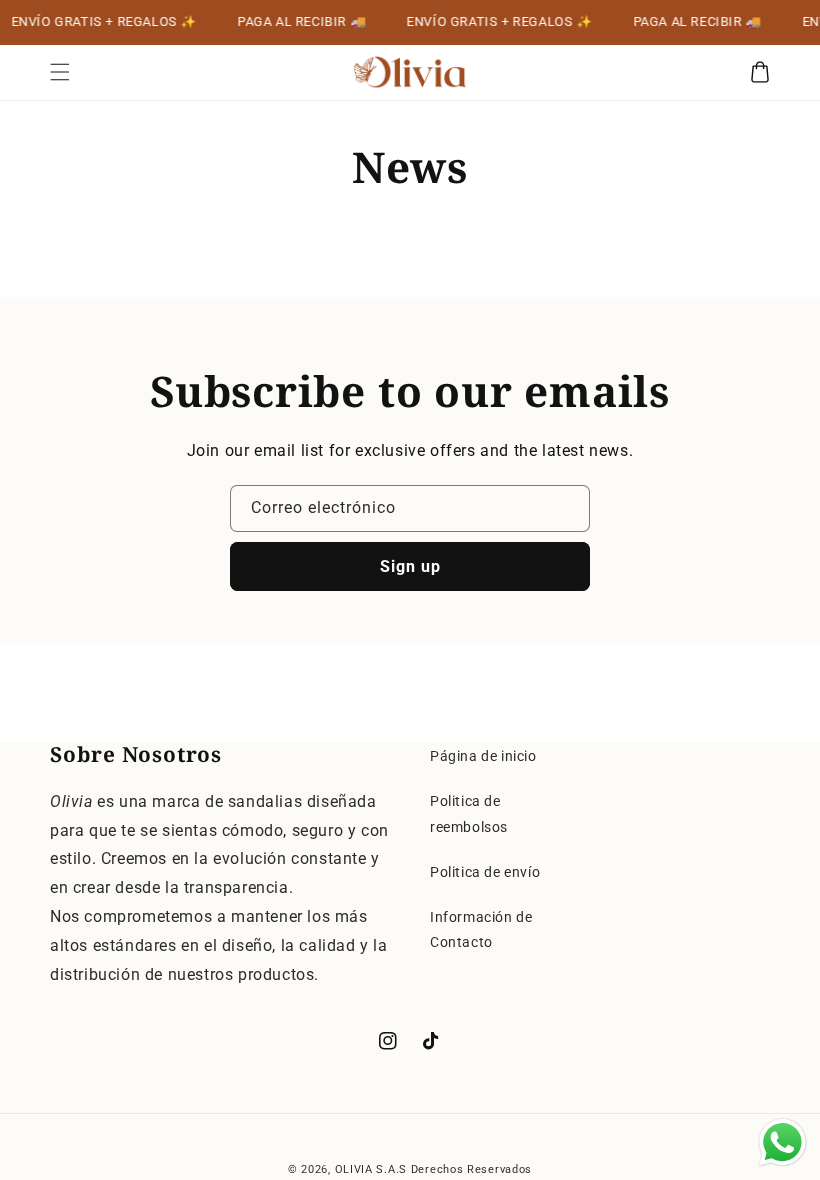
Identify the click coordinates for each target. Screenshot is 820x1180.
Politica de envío (485, 872)
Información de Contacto (481, 929)
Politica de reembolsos (469, 813)
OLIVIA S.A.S (371, 1169)
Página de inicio (483, 756)
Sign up (410, 566)
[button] (60, 72)
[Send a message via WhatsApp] (782, 1142)
